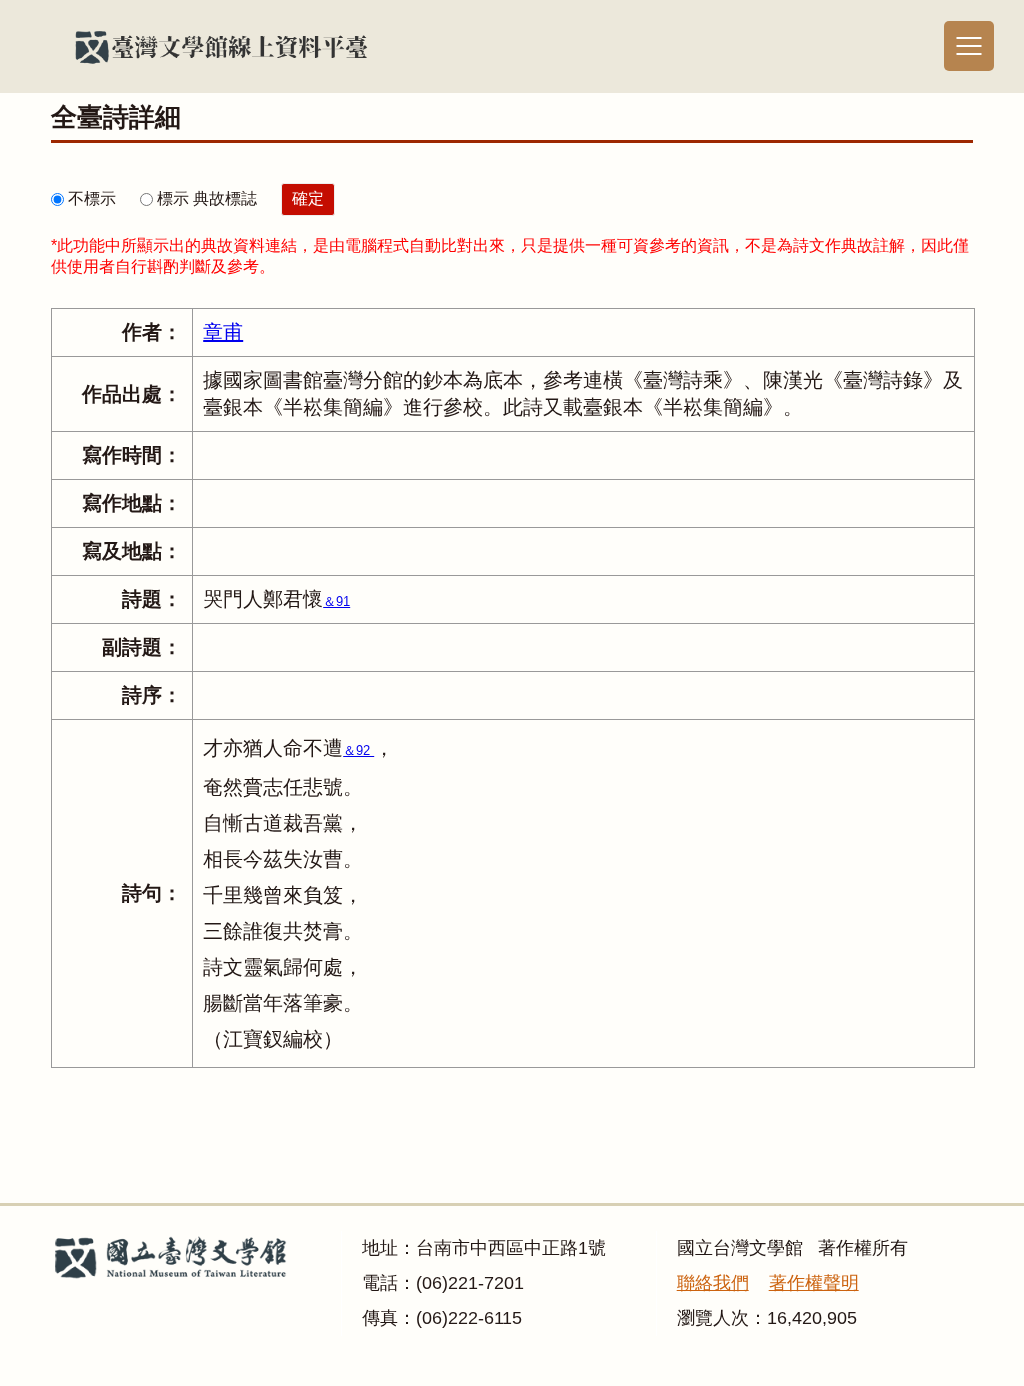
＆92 (358, 750)
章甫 (223, 332)
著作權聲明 (814, 1283)
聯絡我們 (713, 1283)
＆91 (336, 601)
